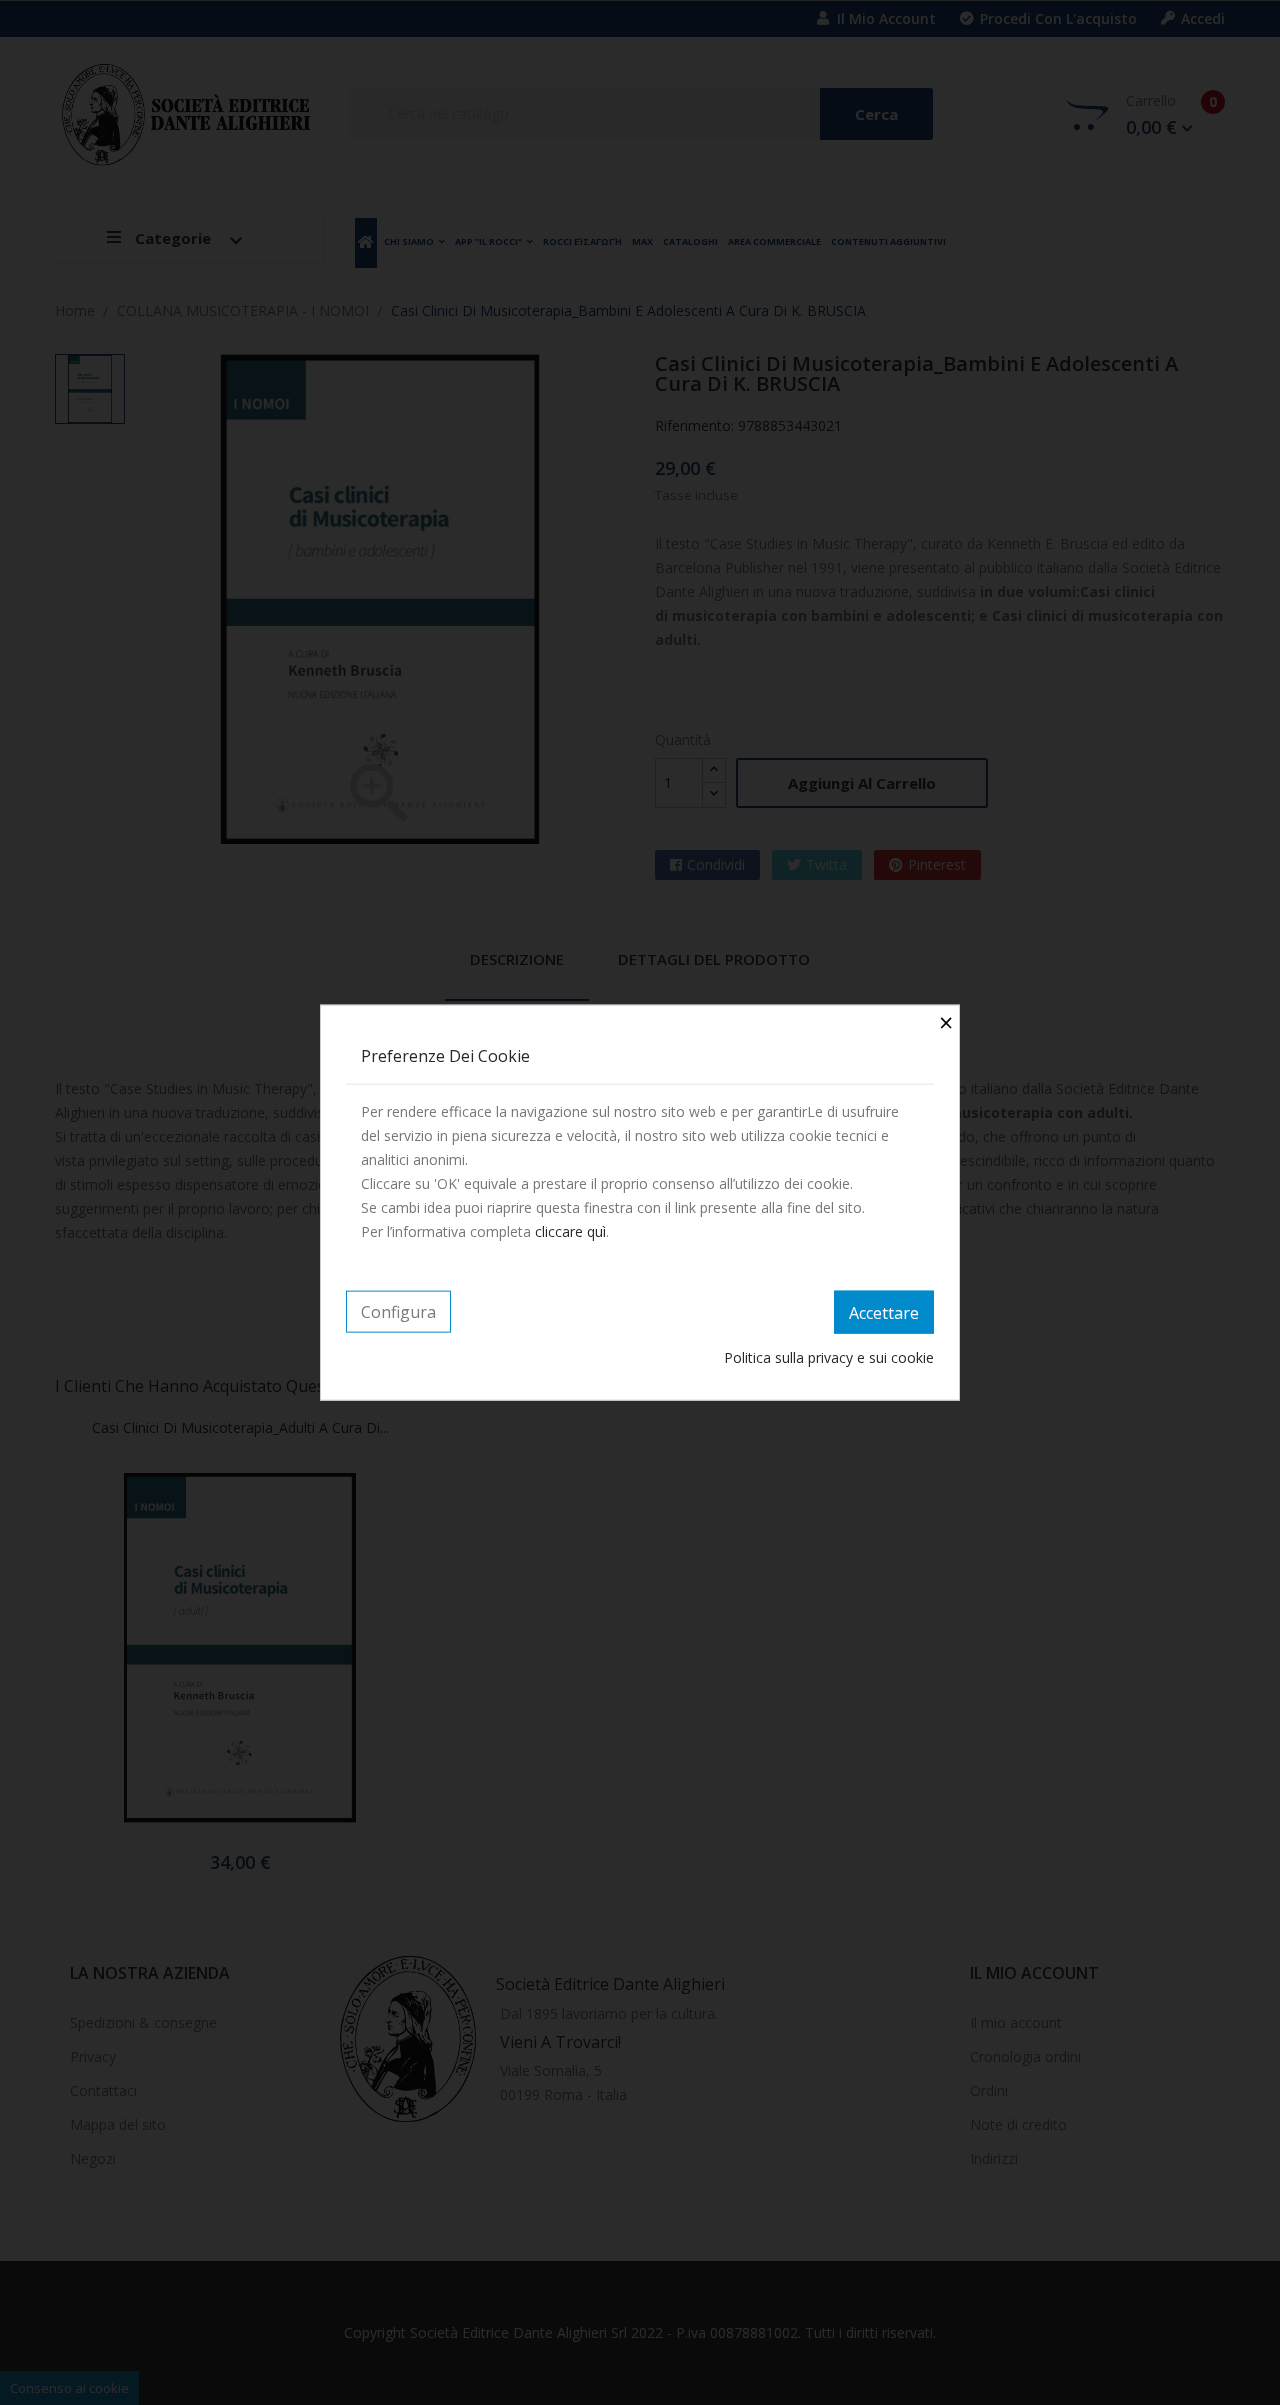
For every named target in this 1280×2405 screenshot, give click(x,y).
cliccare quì (570, 1230)
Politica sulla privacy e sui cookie (829, 1357)
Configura (398, 1311)
